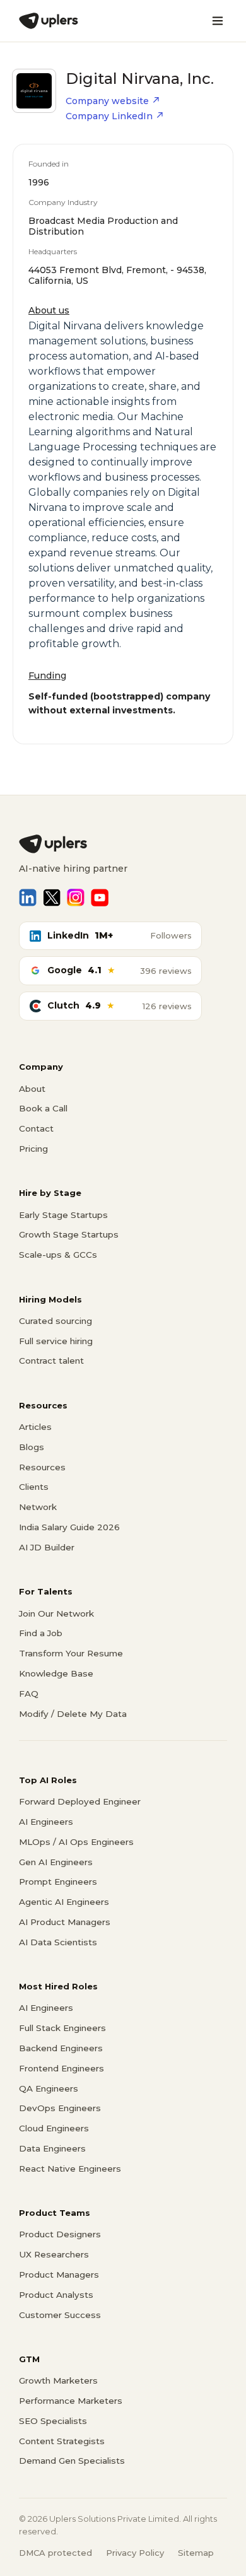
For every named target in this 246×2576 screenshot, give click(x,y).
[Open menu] (218, 21)
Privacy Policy (135, 2553)
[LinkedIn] (28, 898)
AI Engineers (46, 1822)
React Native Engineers (70, 2169)
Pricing (33, 1149)
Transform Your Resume (71, 1653)
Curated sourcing (56, 1321)
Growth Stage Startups (69, 1234)
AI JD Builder (47, 1547)
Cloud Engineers (54, 2128)
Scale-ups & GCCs (58, 1255)
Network (38, 1507)
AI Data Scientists (58, 1942)
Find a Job (41, 1633)
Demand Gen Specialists (72, 2461)
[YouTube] (100, 898)
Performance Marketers (71, 2401)
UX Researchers (54, 2254)
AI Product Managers (65, 1922)
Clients (34, 1487)
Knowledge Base (56, 1673)
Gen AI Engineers (56, 1862)
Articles (35, 1427)
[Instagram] (76, 898)
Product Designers (60, 2234)
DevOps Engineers (60, 2108)
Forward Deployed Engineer (80, 1801)
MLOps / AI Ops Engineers (76, 1842)
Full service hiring (56, 1341)
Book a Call (43, 1108)
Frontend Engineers (61, 2068)
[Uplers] (49, 21)
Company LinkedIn (109, 116)
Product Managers (59, 2274)
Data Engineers (52, 2148)
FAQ (29, 1694)
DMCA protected (56, 2553)
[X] (52, 898)
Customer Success (60, 2315)
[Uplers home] (123, 844)
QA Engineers (49, 2088)
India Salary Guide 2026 (69, 1527)
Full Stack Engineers (62, 2028)
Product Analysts (56, 2295)
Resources (42, 1467)
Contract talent (51, 1361)
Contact (36, 1128)
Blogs (32, 1447)
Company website (107, 101)
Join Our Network (56, 1613)
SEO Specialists (53, 2421)
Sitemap (196, 2553)
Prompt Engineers (58, 1882)
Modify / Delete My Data (73, 1714)
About (32, 1089)
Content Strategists (62, 2441)
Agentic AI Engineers (64, 1902)
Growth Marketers (58, 2380)
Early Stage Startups (63, 1215)
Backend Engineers (61, 2048)
